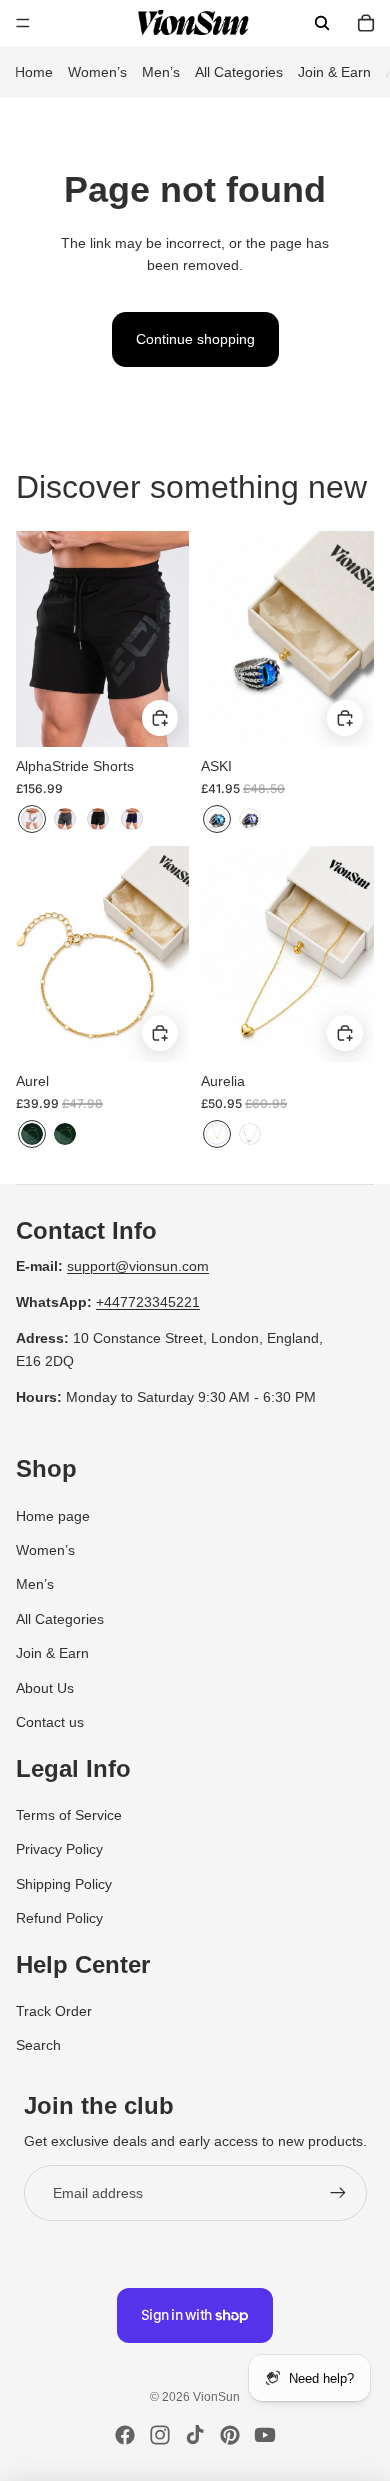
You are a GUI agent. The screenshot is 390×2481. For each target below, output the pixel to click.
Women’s (97, 72)
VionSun (216, 2397)
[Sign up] (338, 2193)
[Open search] (322, 23)
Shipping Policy (64, 1884)
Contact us (50, 1722)
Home (34, 72)
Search (38, 2045)
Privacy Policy (59, 1849)
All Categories (239, 72)
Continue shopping (195, 339)
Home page (53, 1516)
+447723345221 (148, 1302)
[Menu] (23, 23)
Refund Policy (59, 1918)
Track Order (54, 2011)
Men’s (161, 72)
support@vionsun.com (138, 1266)
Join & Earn (334, 72)
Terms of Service (69, 1815)
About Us (45, 1688)
